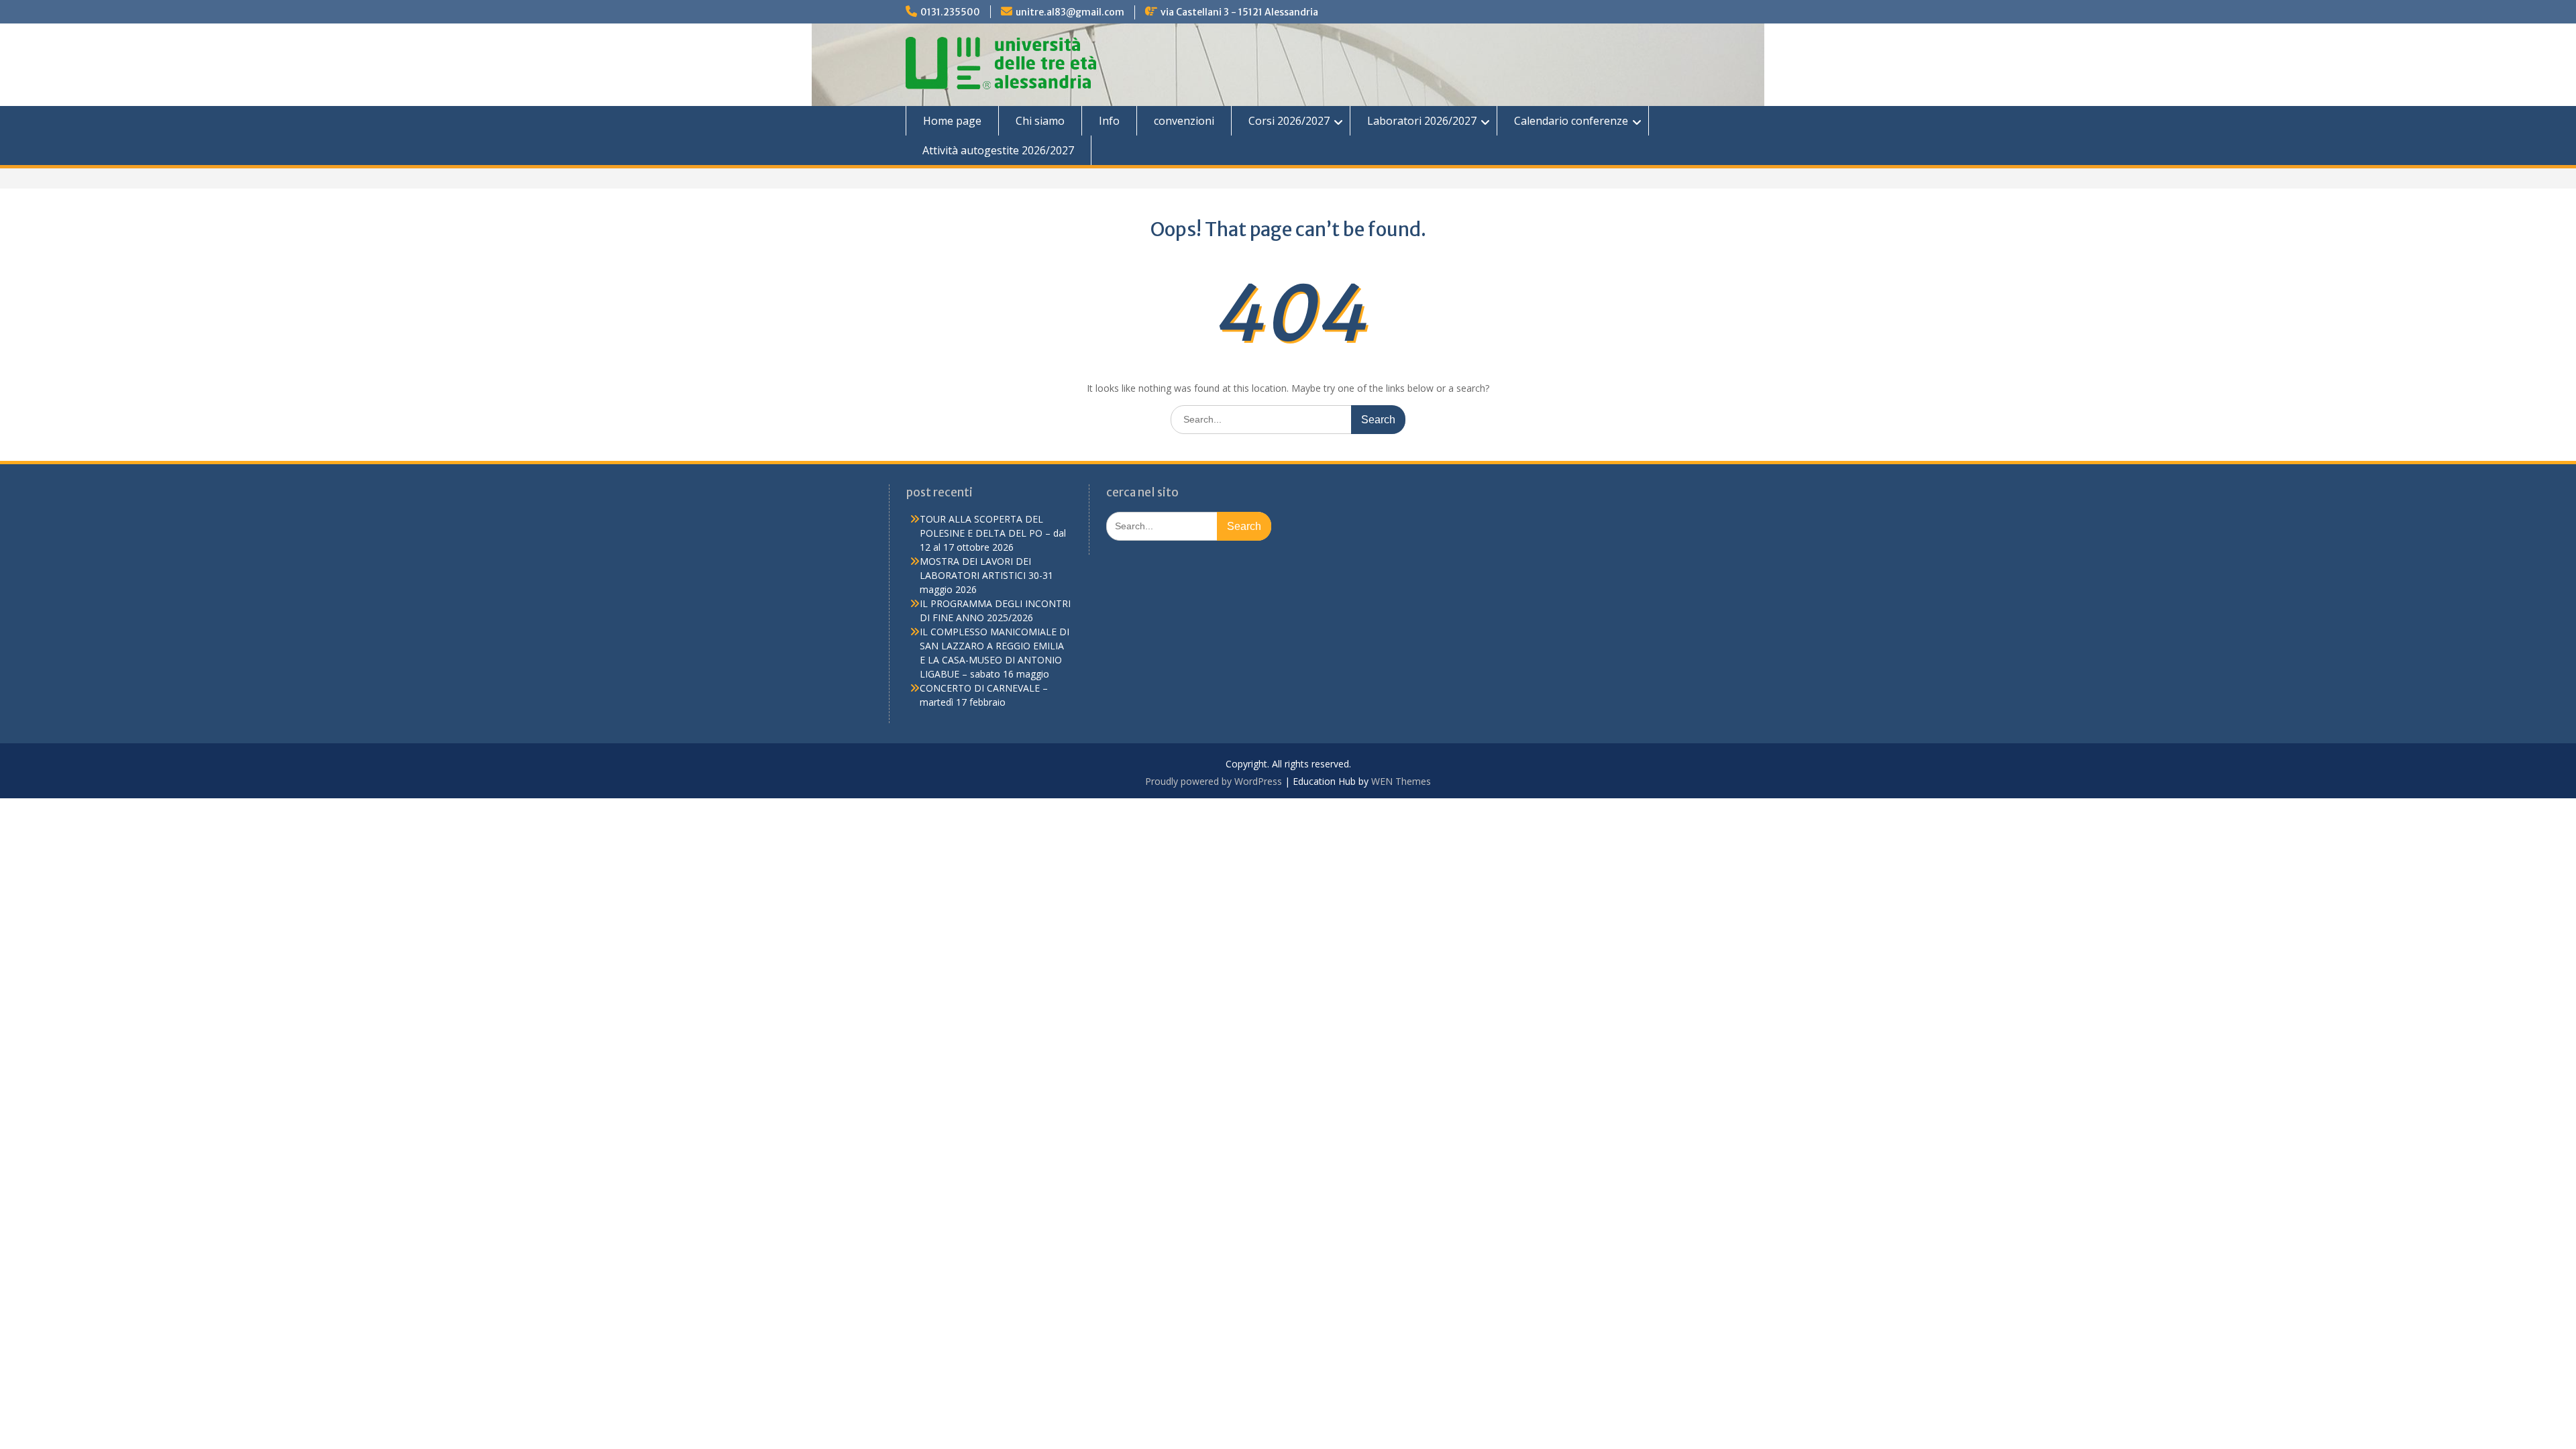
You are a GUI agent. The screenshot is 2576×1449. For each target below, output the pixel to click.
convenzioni (1184, 121)
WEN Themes (1401, 781)
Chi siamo (1040, 121)
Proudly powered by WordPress (1214, 781)
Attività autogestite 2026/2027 (998, 150)
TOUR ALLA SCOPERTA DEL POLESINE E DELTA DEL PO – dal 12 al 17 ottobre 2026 (993, 533)
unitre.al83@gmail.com (1070, 12)
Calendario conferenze (1571, 121)
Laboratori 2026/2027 (1422, 121)
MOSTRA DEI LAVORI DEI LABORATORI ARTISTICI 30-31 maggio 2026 (986, 575)
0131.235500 (950, 12)
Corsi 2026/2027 (1289, 121)
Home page (952, 121)
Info (1109, 121)
